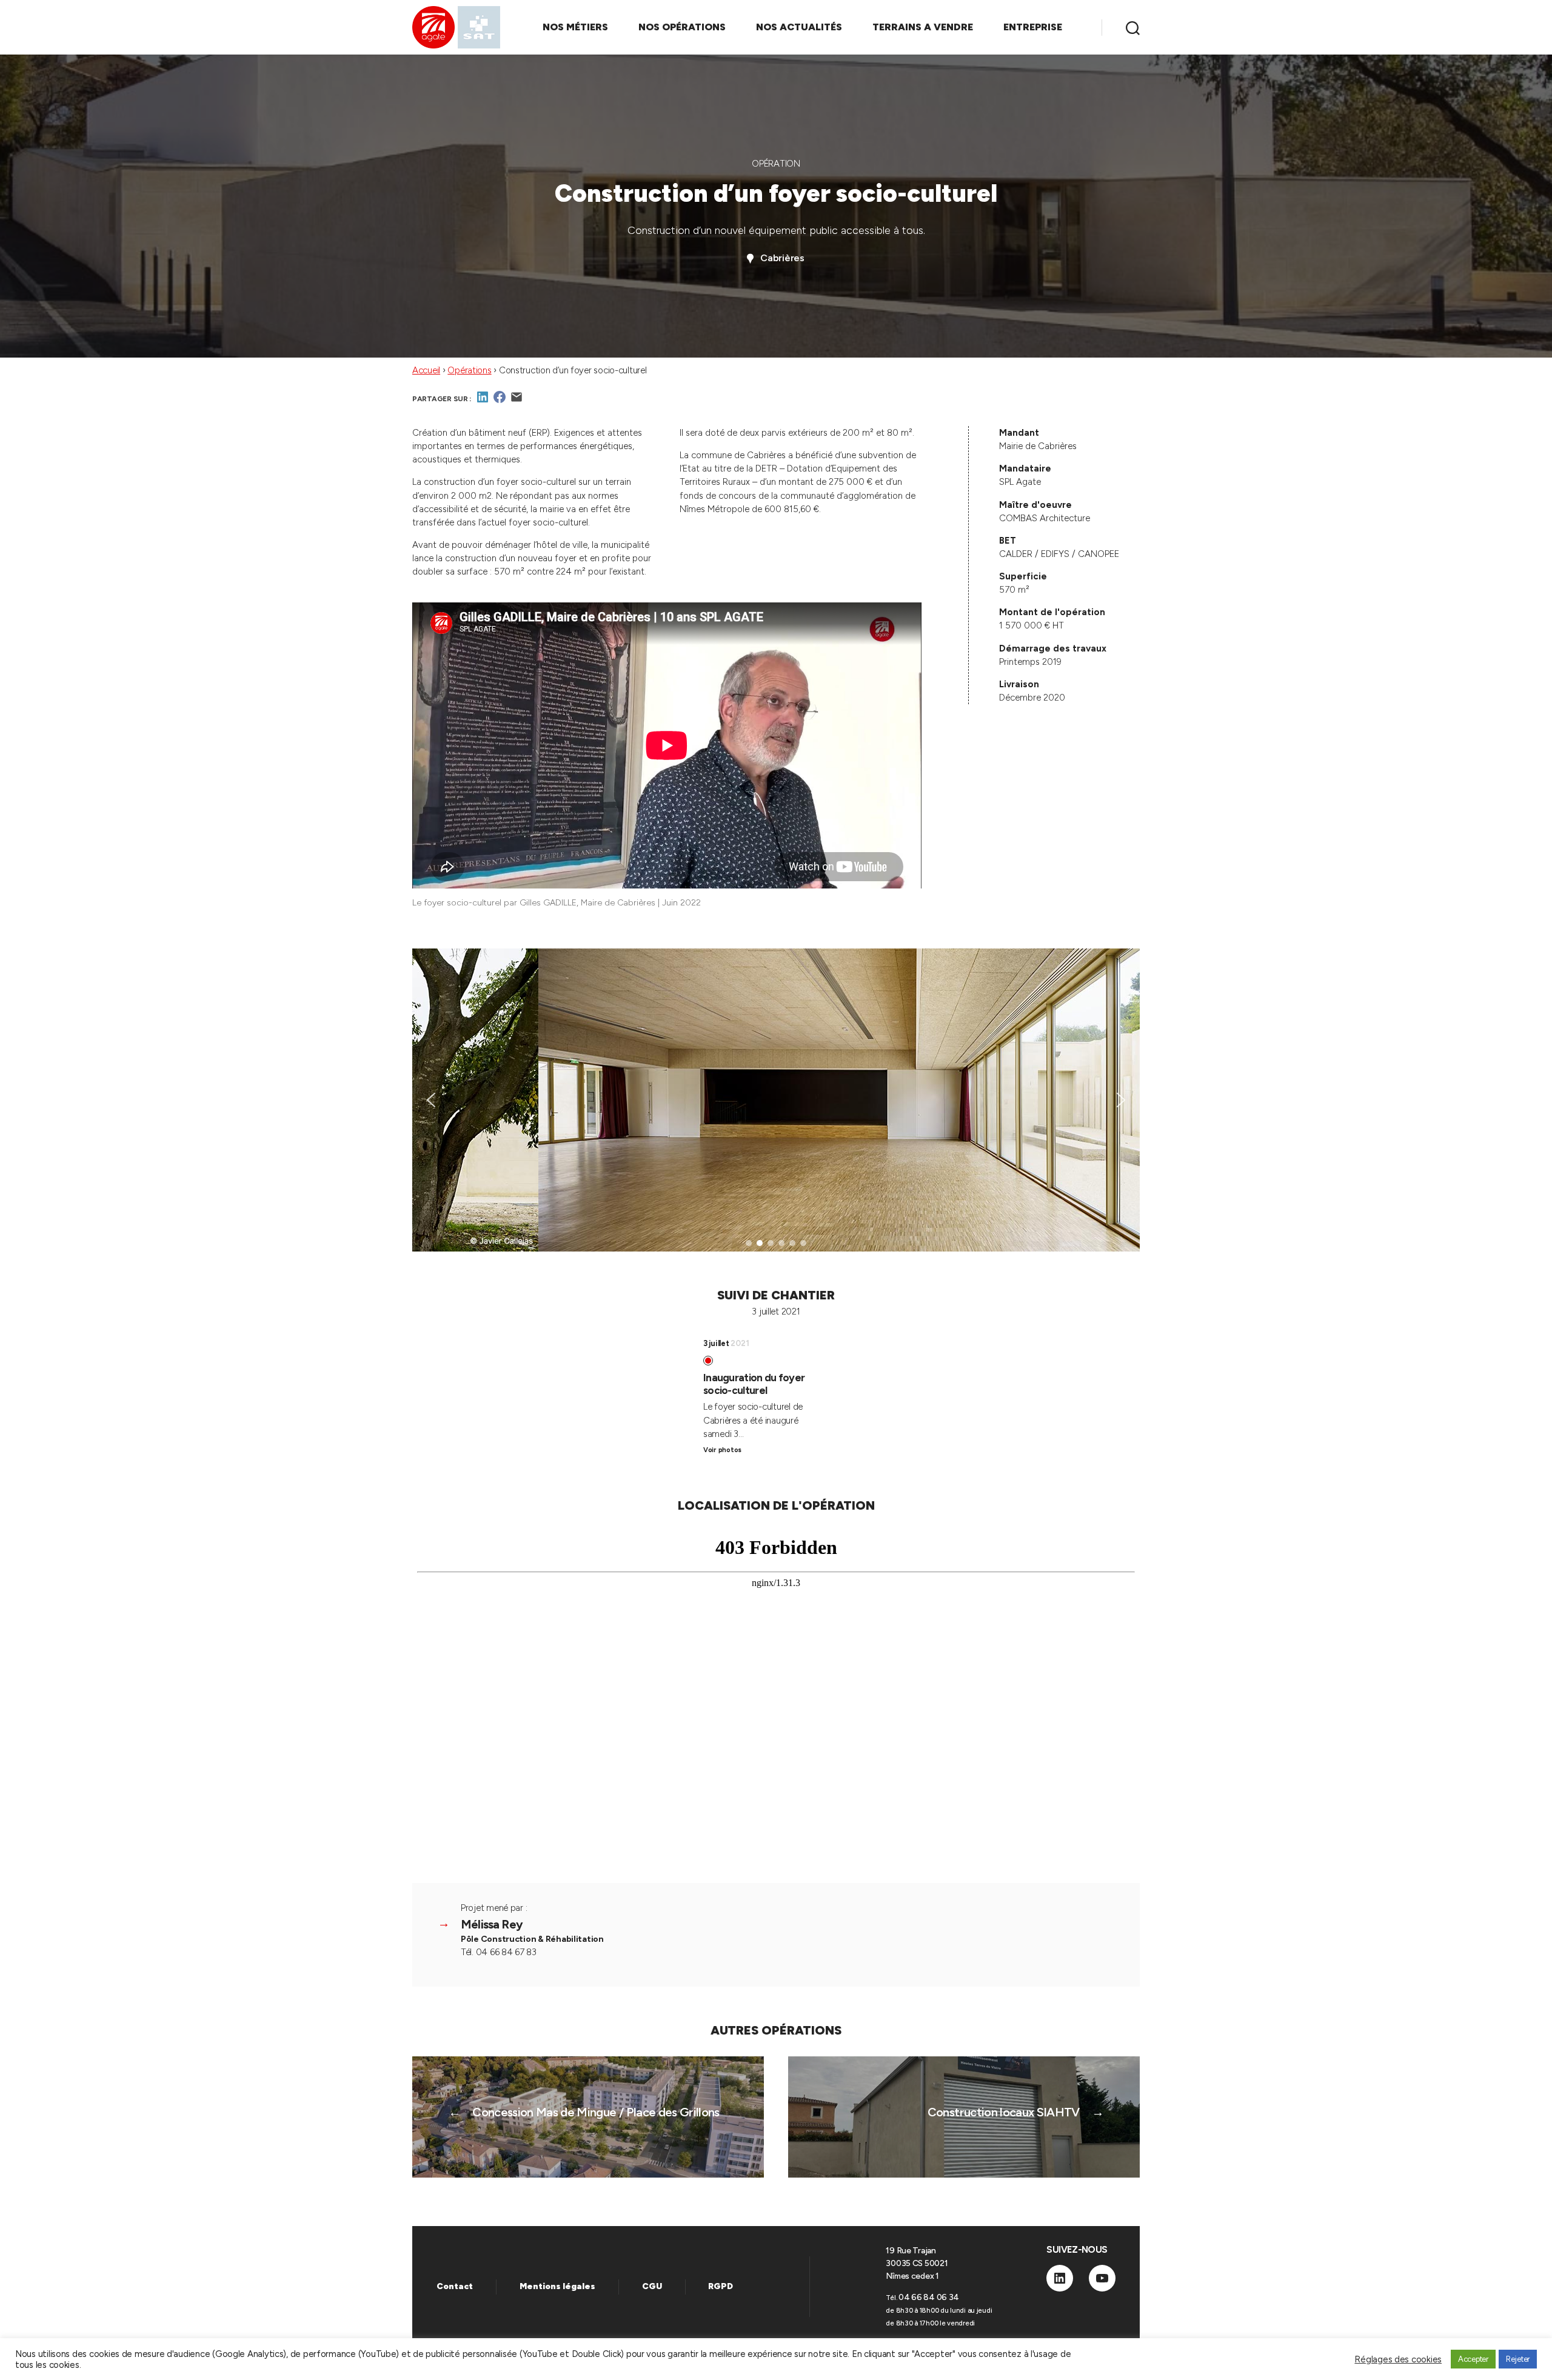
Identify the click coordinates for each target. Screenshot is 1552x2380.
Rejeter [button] (1518, 2359)
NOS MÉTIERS (575, 27)
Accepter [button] (1473, 2359)
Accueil (426, 370)
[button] (431, 1100)
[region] (776, 1100)
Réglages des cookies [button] (1398, 2359)
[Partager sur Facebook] (500, 401)
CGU (652, 2286)
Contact (455, 2286)
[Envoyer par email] (517, 401)
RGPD (721, 2286)
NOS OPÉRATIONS (682, 27)
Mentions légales (557, 2286)
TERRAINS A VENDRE (923, 27)
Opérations (469, 370)
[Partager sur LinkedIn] (483, 401)
